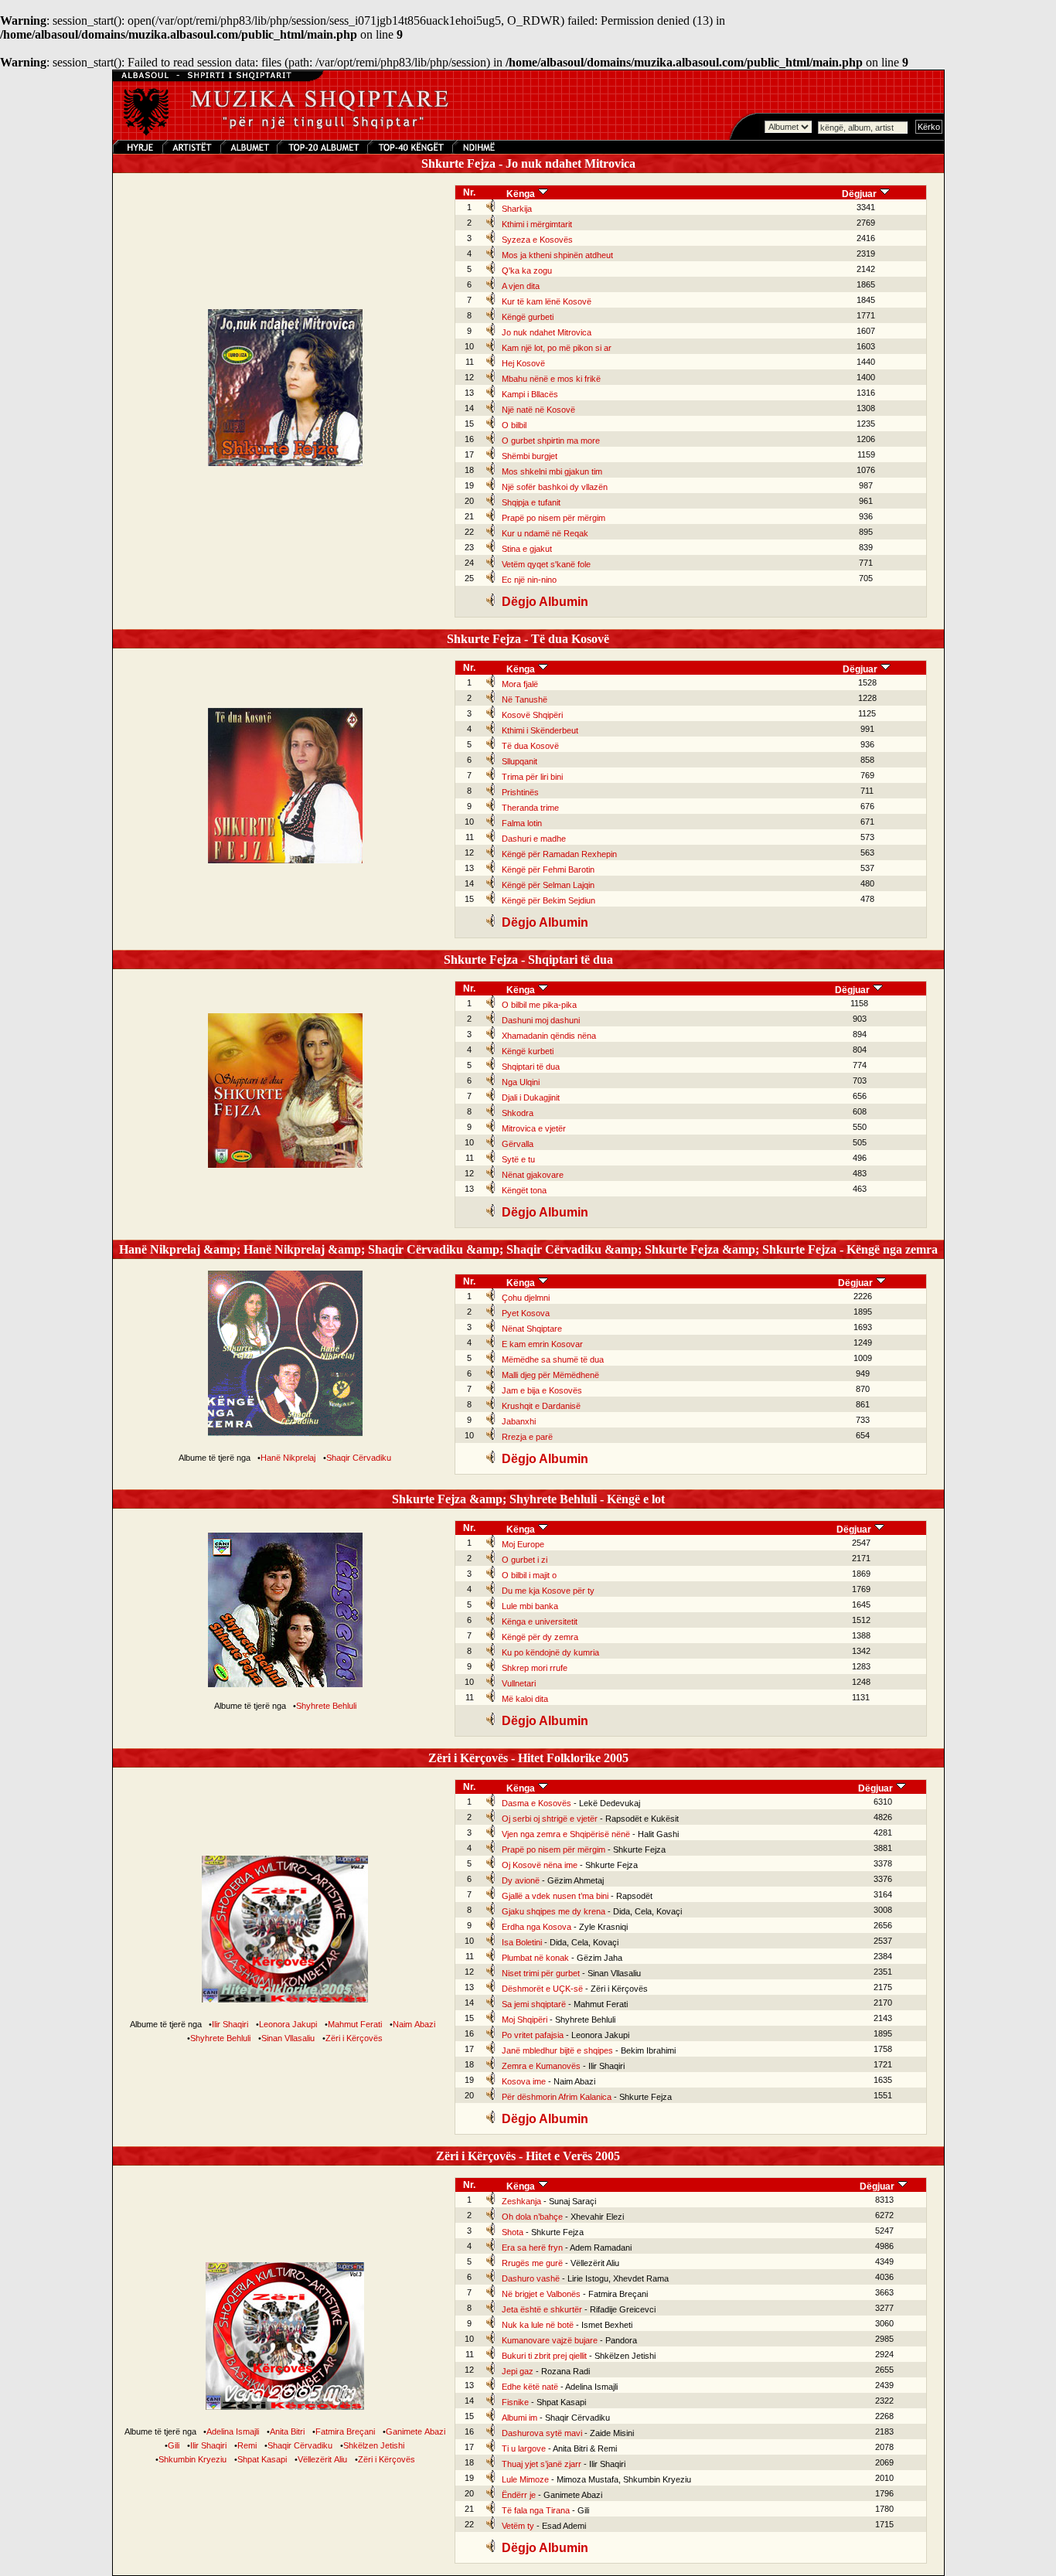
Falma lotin (522, 823)
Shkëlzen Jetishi (374, 2445)
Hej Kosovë (523, 363)
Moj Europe (523, 1544)
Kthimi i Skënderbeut (540, 730)
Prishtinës (520, 792)
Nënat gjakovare (533, 1175)
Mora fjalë (520, 684)
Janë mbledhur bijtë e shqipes (557, 2050)
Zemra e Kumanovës (541, 2066)
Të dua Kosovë (530, 746)
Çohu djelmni (526, 1298)
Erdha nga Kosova (537, 1927)
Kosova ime (524, 2081)
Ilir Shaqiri (230, 2024)
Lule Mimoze (525, 2479)
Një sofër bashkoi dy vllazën (555, 487)
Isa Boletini (522, 1942)
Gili (174, 2445)
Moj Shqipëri (525, 2020)
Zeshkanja (521, 2201)
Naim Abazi (414, 2024)
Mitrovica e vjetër (534, 1128)
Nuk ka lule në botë (538, 2325)
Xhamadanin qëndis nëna (549, 1036)
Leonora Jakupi (288, 2024)
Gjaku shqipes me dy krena (554, 1911)
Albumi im (519, 2418)
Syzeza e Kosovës (537, 240)
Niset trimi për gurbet (541, 1973)
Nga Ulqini (521, 1082)
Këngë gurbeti (528, 317)
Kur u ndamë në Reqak (545, 533)
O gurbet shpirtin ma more (551, 441)
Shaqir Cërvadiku (359, 1458)
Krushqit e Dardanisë (541, 1406)
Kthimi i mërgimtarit (537, 224)
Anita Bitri (287, 2431)
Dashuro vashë (531, 2278)
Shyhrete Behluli (326, 1706)
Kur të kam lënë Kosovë (547, 301)
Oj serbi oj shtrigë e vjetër (550, 1819)
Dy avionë (521, 1880)
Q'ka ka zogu (527, 271)
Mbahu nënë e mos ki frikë (551, 379)
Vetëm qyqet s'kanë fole (546, 564)
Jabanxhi (519, 1421)
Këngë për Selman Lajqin (548, 885)
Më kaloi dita (525, 1699)
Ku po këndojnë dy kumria (550, 1652)
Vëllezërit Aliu (322, 2459)
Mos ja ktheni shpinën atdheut (557, 255)
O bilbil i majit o (529, 1575)
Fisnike (515, 2402)
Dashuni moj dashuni (541, 1020)
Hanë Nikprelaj (288, 1458)
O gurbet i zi (525, 1560)
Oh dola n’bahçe (532, 2217)
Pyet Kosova (526, 1313)
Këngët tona (524, 1190)
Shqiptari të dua (531, 1067)
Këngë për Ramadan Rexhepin (559, 854)
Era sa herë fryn (532, 2248)
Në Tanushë (525, 699)
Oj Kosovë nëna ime (540, 1865)
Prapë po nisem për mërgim (554, 518)
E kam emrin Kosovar (542, 1344)
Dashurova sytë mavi (542, 2433)
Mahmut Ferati (355, 2024)
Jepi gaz (518, 2371)
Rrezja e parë (527, 1437)
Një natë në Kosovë (538, 410)
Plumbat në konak (535, 1958)
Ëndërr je (519, 2495)
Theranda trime (530, 808)
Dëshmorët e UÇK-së (542, 1989)
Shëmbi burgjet (530, 456)
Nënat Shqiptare (532, 1329)
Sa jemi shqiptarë (534, 2004)
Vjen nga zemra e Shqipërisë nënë (566, 1834)
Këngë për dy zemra (540, 1637)
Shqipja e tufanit (531, 502)
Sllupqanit (519, 761)
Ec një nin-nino (529, 580)
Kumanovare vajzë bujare (550, 2340)
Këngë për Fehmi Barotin (548, 869)
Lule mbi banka (530, 1606)
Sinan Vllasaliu (288, 2038)
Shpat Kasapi (262, 2459)
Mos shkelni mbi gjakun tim (552, 471)
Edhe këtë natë (530, 2387)
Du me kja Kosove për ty (548, 1591)
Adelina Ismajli (233, 2431)
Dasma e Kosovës (537, 1803)
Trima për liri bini (532, 777)
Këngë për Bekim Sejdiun (548, 900)
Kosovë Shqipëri (532, 715)
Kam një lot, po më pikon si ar (557, 348)
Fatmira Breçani (345, 2431)
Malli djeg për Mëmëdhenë (550, 1375)
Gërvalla (518, 1144)
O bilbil (514, 425)
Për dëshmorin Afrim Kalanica (557, 2097)
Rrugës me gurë (532, 2263)
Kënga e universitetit (540, 1621)
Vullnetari (519, 1683)
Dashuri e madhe (534, 839)
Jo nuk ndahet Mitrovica (547, 332)
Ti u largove (524, 2448)
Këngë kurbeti (528, 1051)
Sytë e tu (518, 1159)
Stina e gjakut (527, 549)
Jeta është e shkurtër (542, 2309)
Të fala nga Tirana (536, 2510)
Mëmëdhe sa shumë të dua (553, 1359)
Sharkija (517, 209)
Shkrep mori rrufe (535, 1668)
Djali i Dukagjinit (531, 1097)
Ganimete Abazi (416, 2431)
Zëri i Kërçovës (354, 2038)
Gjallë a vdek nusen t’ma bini (555, 1896)
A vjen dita (521, 286)
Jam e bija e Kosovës (542, 1390)
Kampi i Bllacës (530, 394)
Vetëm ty (518, 2526)
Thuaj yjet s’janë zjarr (542, 2464)
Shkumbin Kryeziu (192, 2459)
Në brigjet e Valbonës (541, 2294)
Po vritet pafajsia (533, 2035)
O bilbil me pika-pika (539, 1005)
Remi (247, 2445)
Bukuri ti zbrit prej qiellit (544, 2356)
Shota (513, 2232)
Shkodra (518, 1113)
